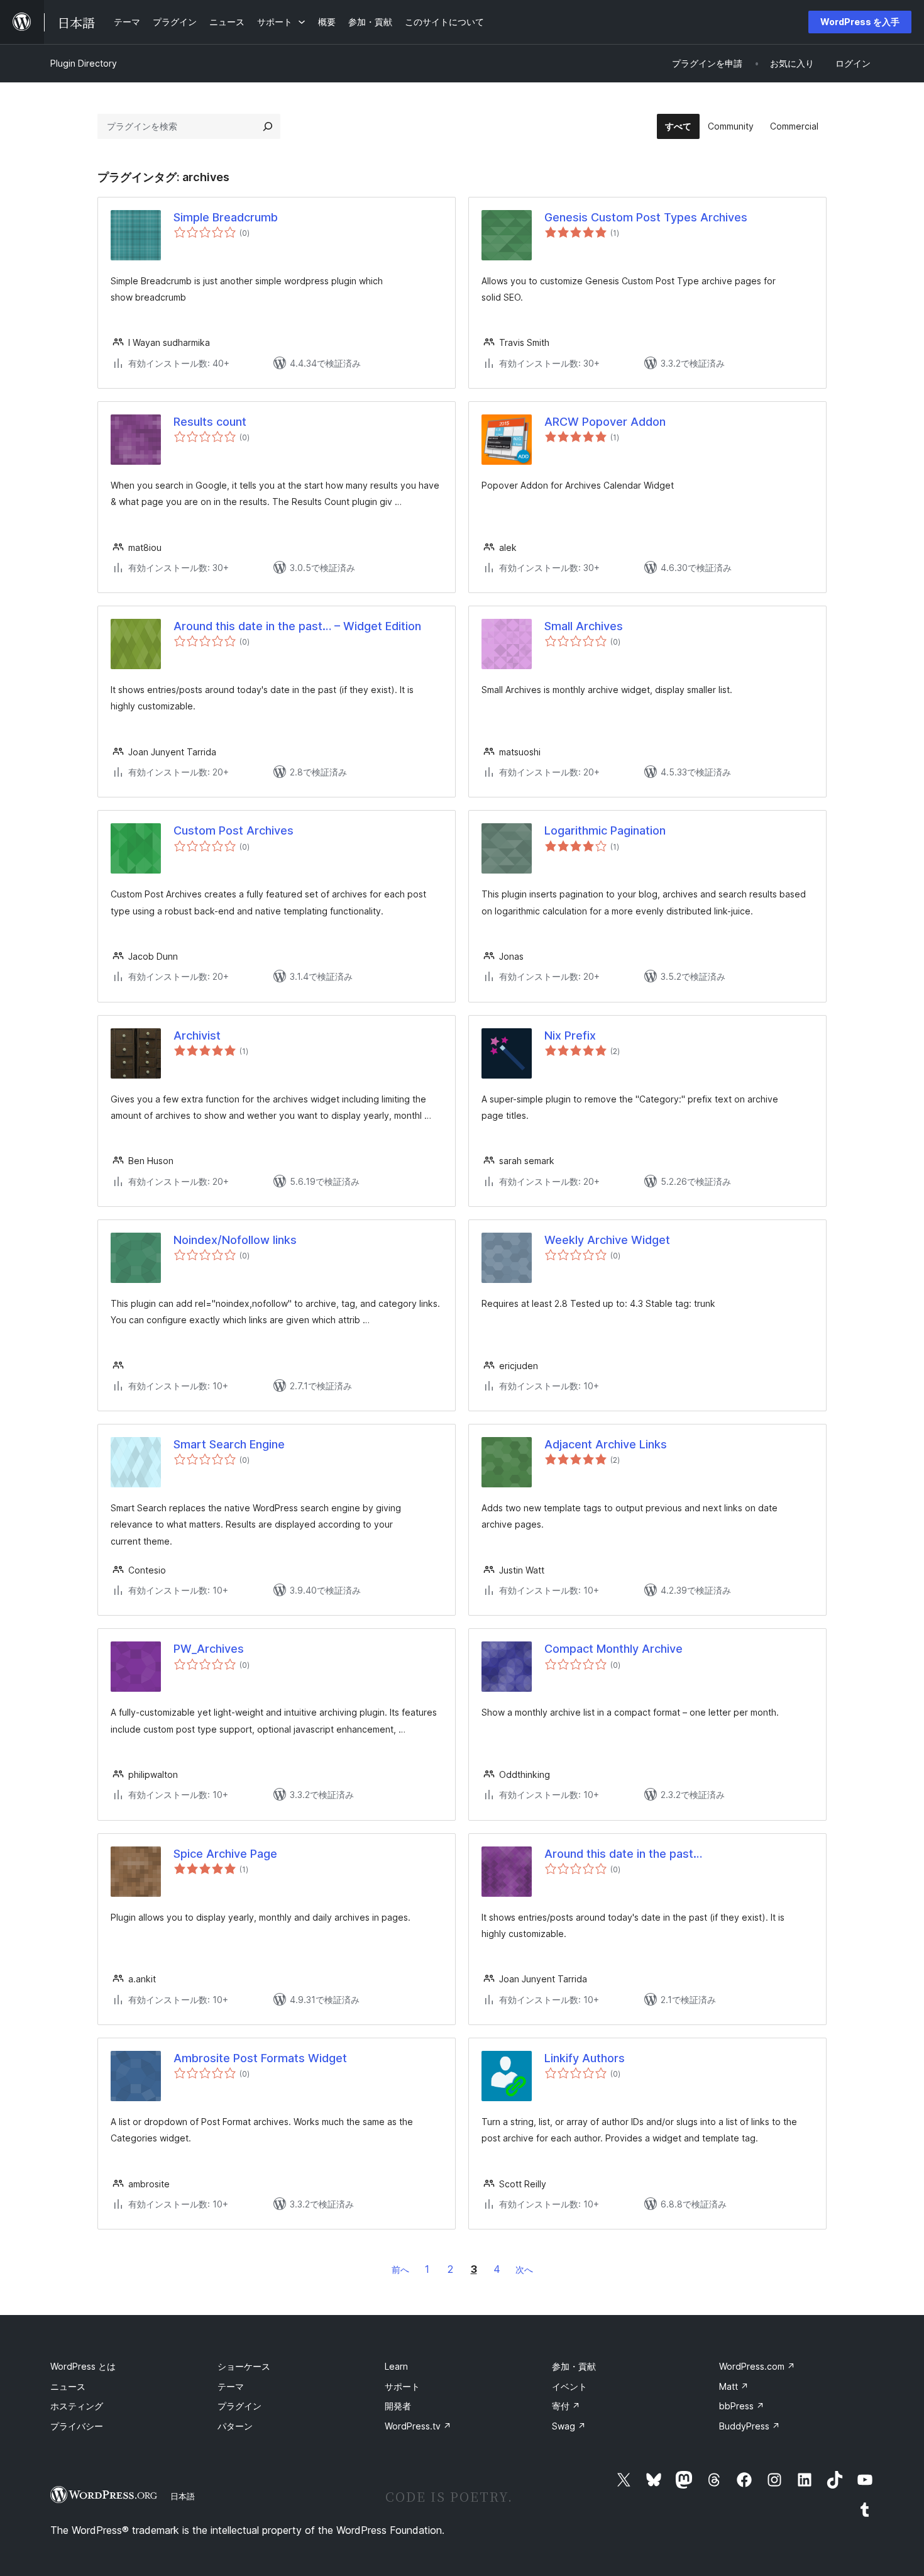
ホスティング (77, 2406)
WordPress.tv (418, 2426)
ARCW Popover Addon (605, 422)
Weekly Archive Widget (607, 1240)
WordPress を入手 (860, 22)
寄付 (566, 2406)
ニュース (68, 2386)
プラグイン (239, 2406)
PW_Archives (209, 1649)
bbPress (742, 2406)
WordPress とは (83, 2366)
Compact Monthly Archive (613, 1649)
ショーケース (244, 2366)
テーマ (231, 2386)
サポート (402, 2386)
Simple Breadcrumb (226, 217)
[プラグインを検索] (268, 126)
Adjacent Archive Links (606, 1444)
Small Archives (584, 626)
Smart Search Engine (229, 1444)
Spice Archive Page (225, 1854)
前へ (400, 2269)
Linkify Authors (585, 2058)
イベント (569, 2386)
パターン (235, 2426)
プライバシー (77, 2426)
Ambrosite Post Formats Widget (260, 2058)
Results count (210, 422)
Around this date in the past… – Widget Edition (297, 626)
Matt (734, 2386)
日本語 (183, 2496)
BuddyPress (750, 2426)
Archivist (197, 1035)
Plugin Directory (84, 63)
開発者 (398, 2406)
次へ (524, 2269)
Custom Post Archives (234, 830)
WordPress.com (757, 2366)
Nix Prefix (570, 1035)
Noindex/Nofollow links (235, 1240)
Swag (569, 2426)
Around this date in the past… (623, 1854)
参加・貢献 (574, 2366)
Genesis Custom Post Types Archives (646, 217)
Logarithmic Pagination (605, 830)
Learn (396, 2366)
